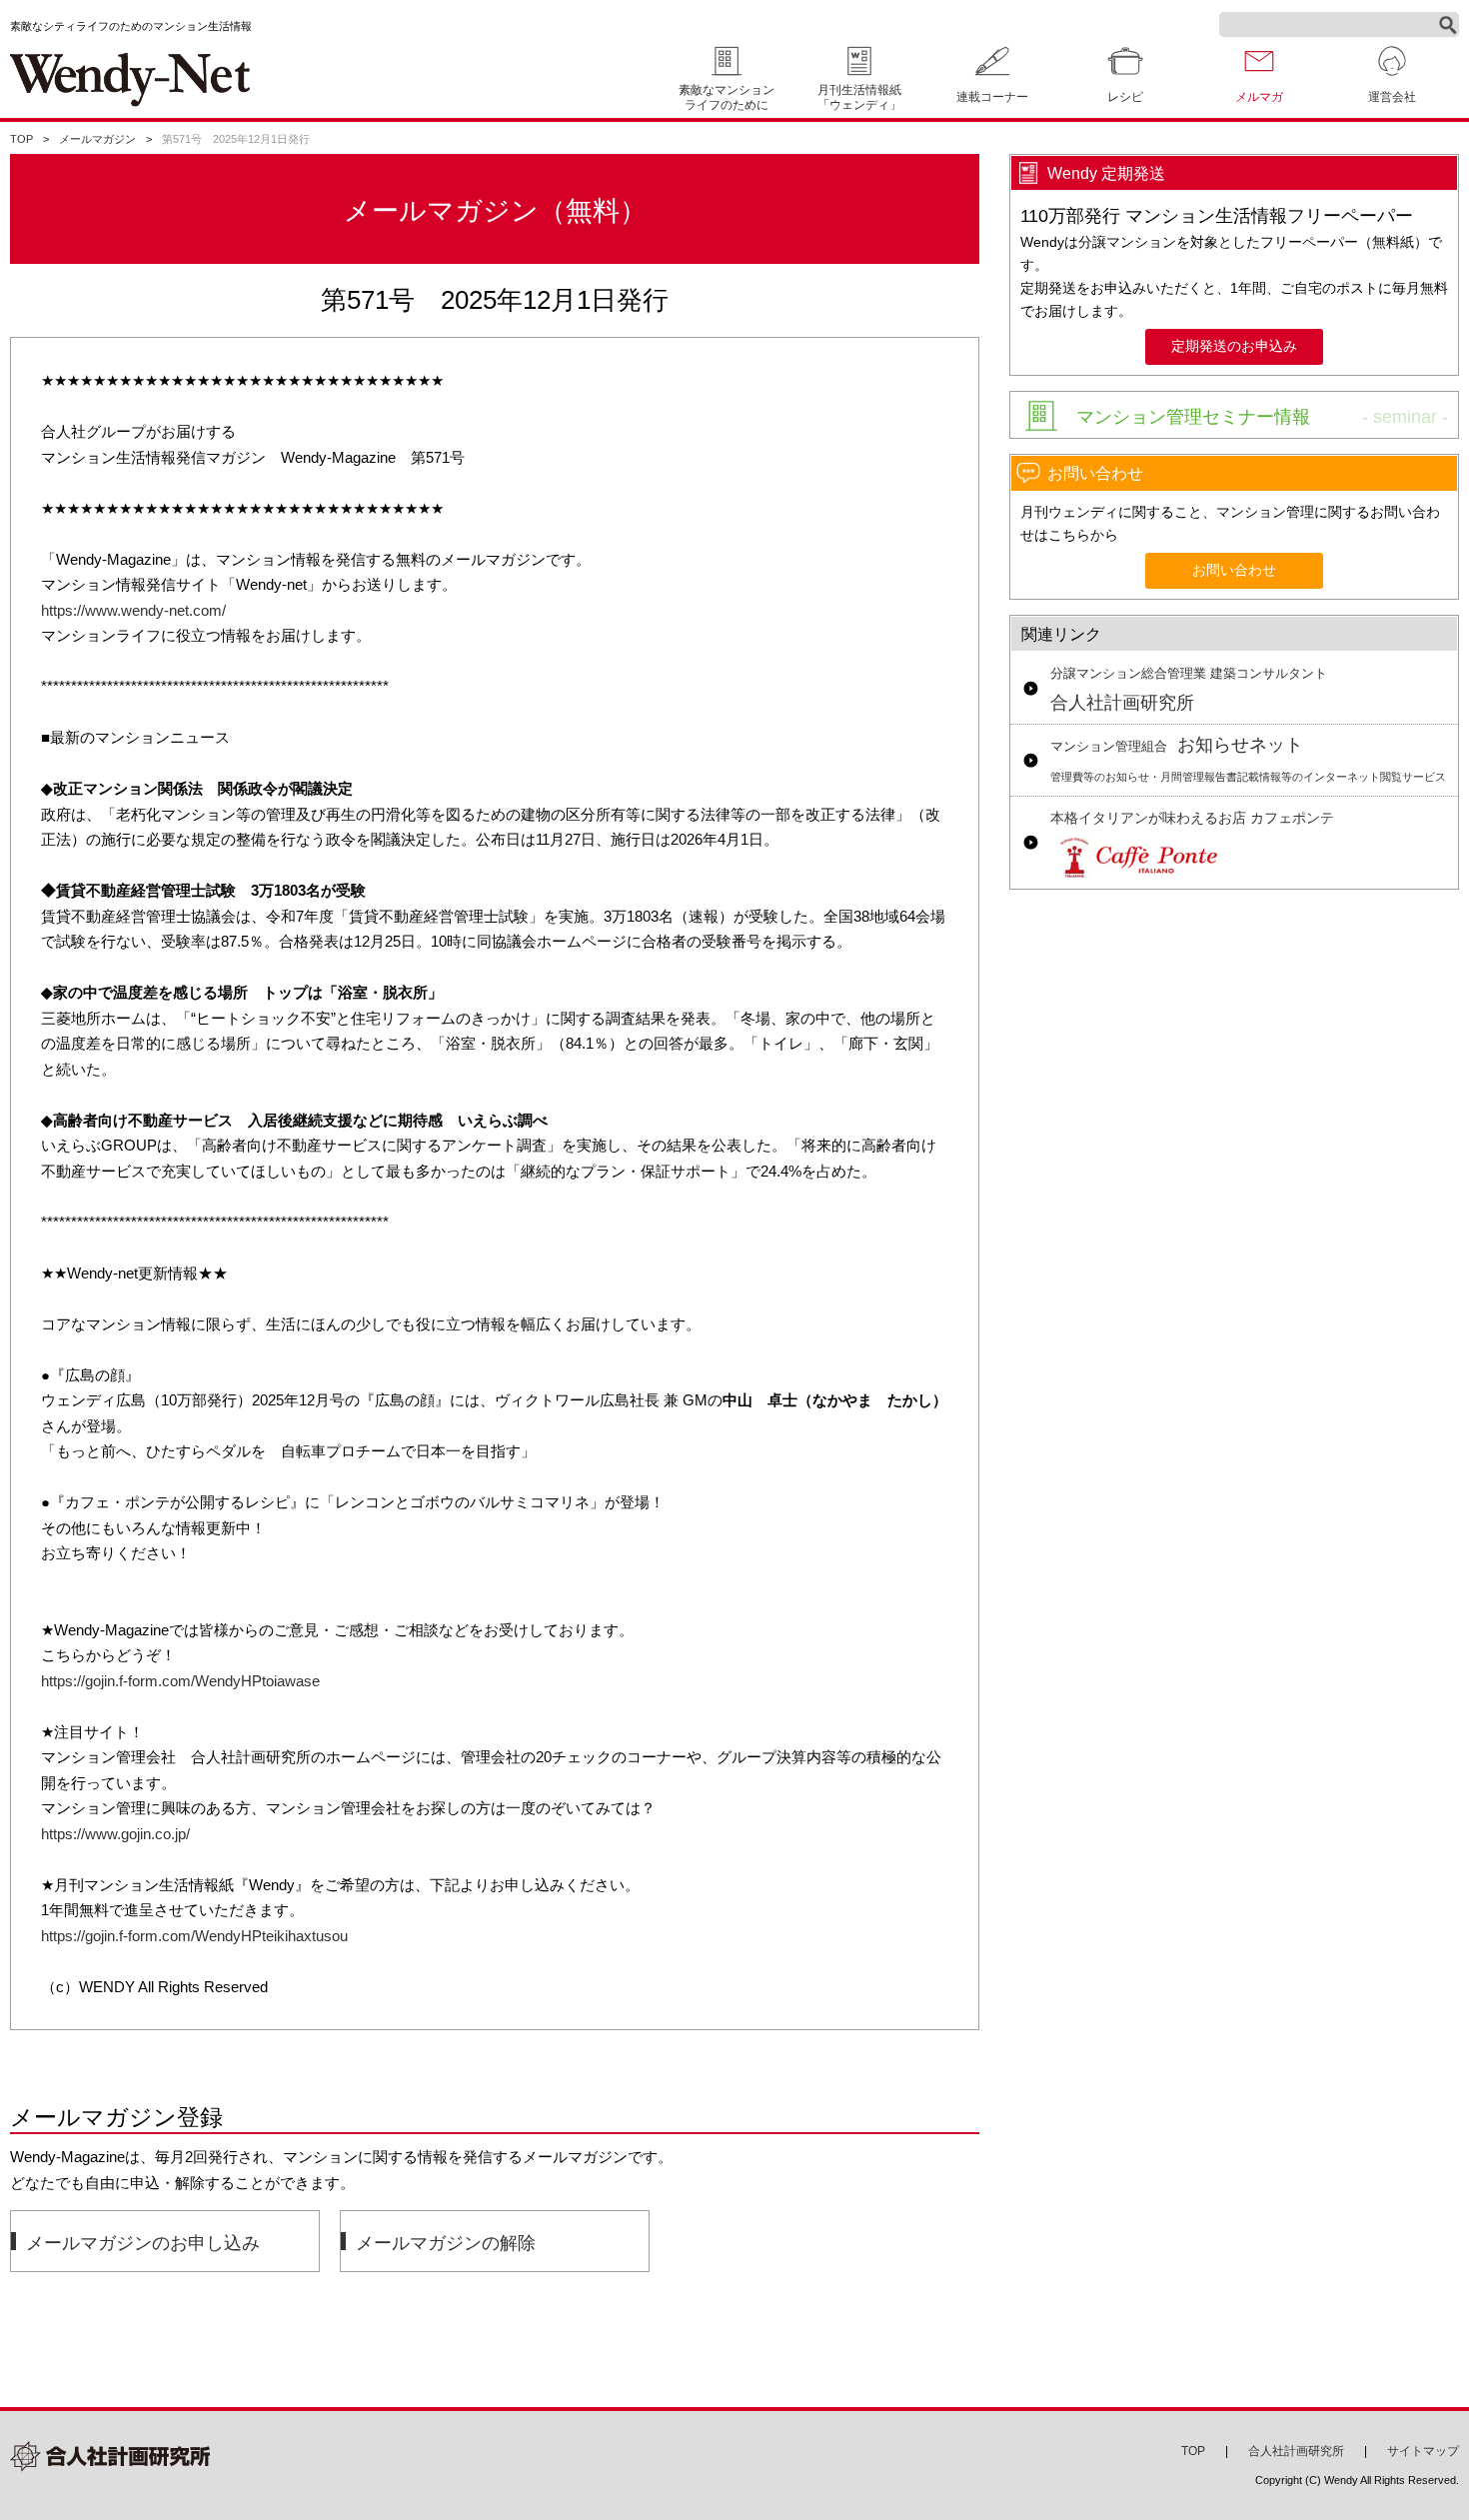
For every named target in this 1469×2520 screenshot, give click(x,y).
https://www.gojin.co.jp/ (115, 1834)
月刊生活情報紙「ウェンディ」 (859, 97)
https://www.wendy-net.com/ (133, 610)
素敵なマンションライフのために (727, 97)
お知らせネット (1248, 759)
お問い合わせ (1234, 570)
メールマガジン (97, 139)
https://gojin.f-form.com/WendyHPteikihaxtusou (194, 1936)
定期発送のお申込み (1234, 346)
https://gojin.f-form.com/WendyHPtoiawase (180, 1681)
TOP (21, 139)
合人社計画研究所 (1189, 690)
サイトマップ (1423, 2451)
